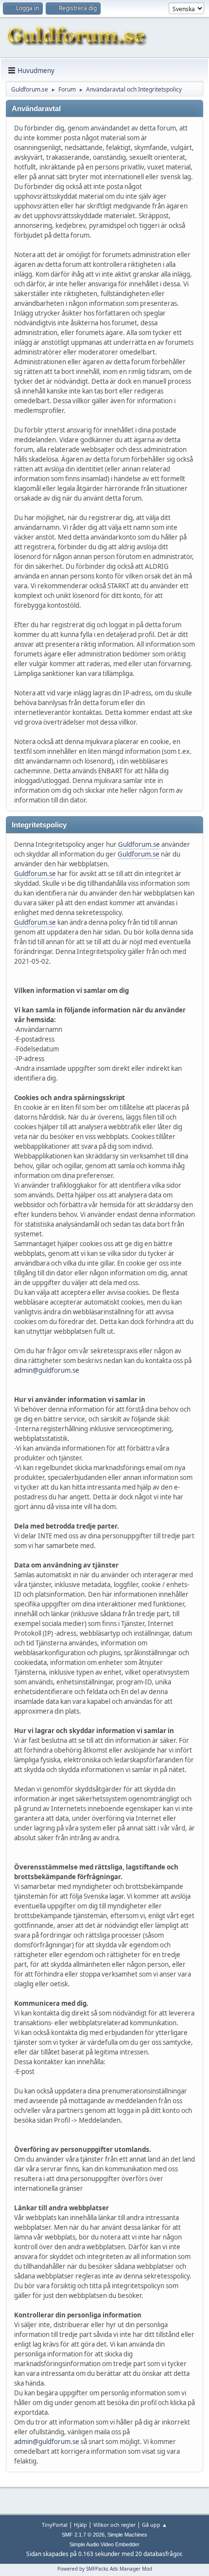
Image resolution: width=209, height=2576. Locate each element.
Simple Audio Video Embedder (104, 2544)
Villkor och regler (114, 2525)
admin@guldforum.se (47, 1370)
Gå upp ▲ (155, 2525)
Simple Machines (127, 2535)
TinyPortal (55, 2525)
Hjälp (80, 2525)
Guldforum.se (139, 844)
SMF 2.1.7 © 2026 (83, 2535)
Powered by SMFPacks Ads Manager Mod (105, 2569)
